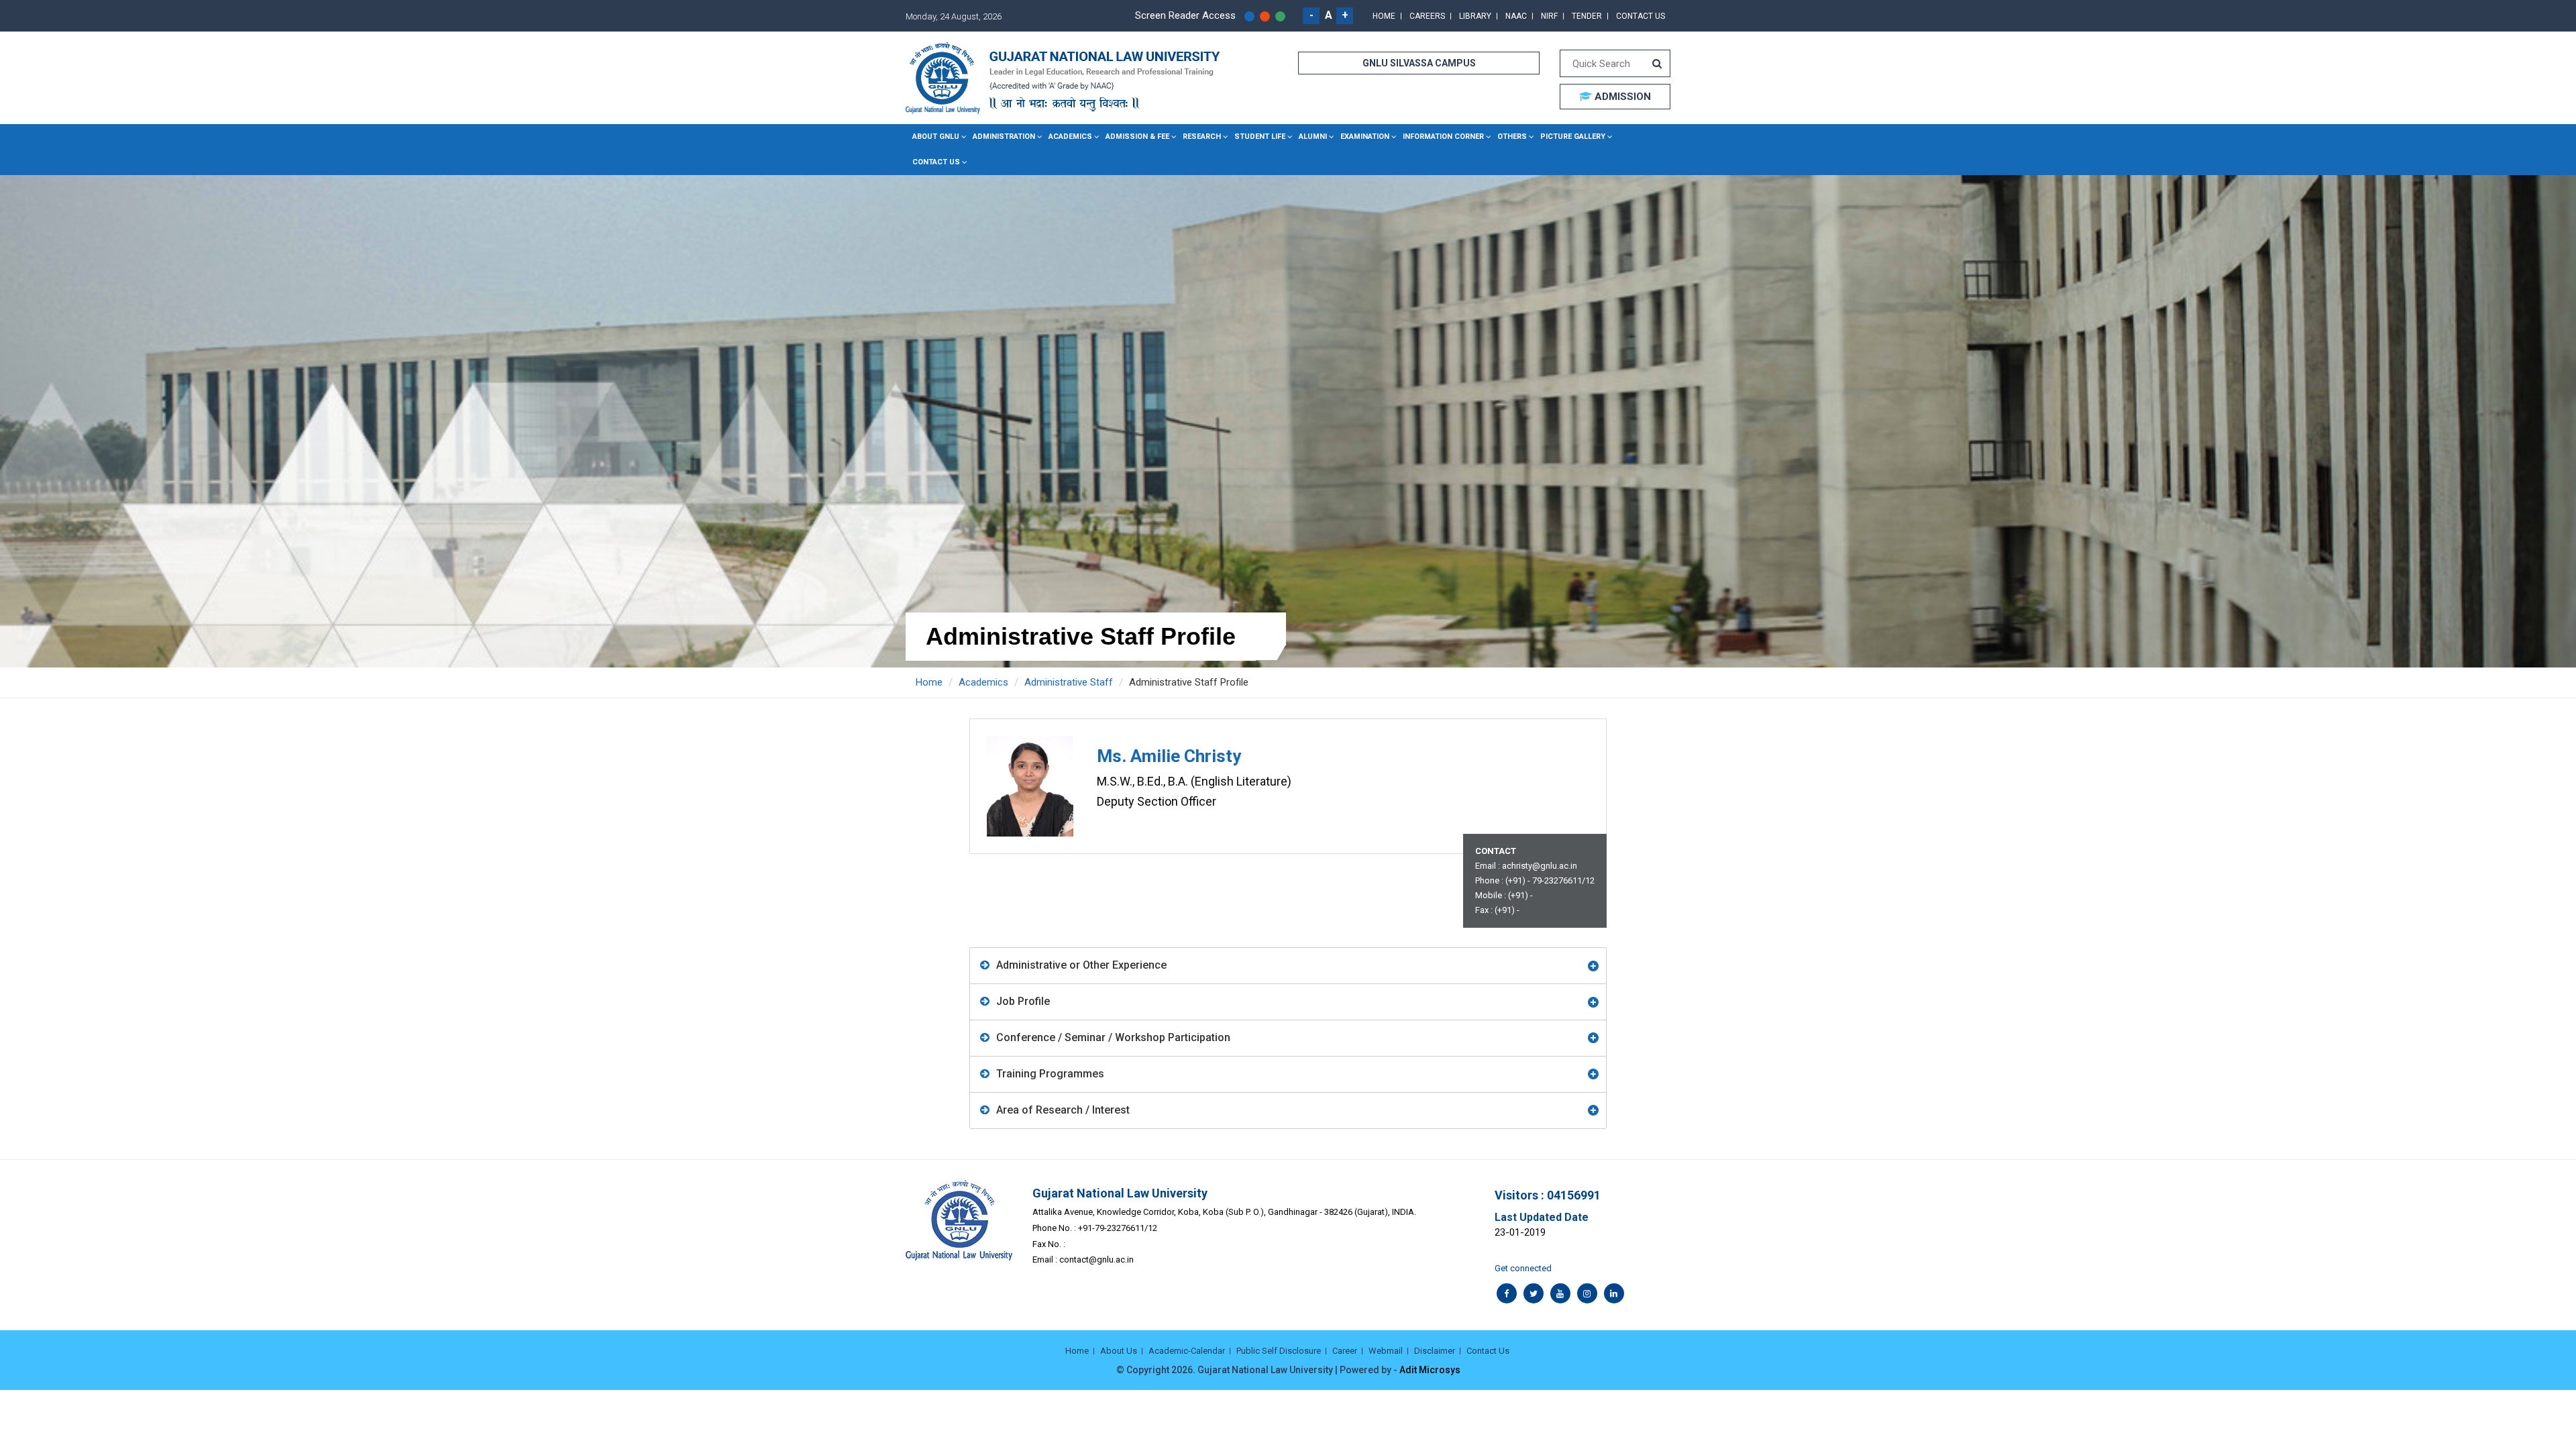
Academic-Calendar (1187, 1351)
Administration (1004, 137)
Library (1475, 16)
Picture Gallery (1573, 137)
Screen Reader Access (1185, 15)
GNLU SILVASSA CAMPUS (1419, 63)
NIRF (1549, 16)
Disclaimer (1435, 1351)
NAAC (1516, 16)
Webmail (1386, 1351)
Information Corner (1443, 137)
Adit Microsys (1430, 1370)
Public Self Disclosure (1279, 1351)
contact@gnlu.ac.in (1096, 1259)
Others (1512, 137)
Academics (1070, 137)
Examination (1365, 137)
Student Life (1260, 137)
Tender (1587, 16)
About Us (1119, 1351)
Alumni (1313, 137)
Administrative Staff (1069, 682)
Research (1202, 137)
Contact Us (1641, 16)
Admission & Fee (1137, 137)
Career (1345, 1351)
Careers (1427, 16)
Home (1384, 16)
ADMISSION (1621, 97)
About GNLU (936, 137)
